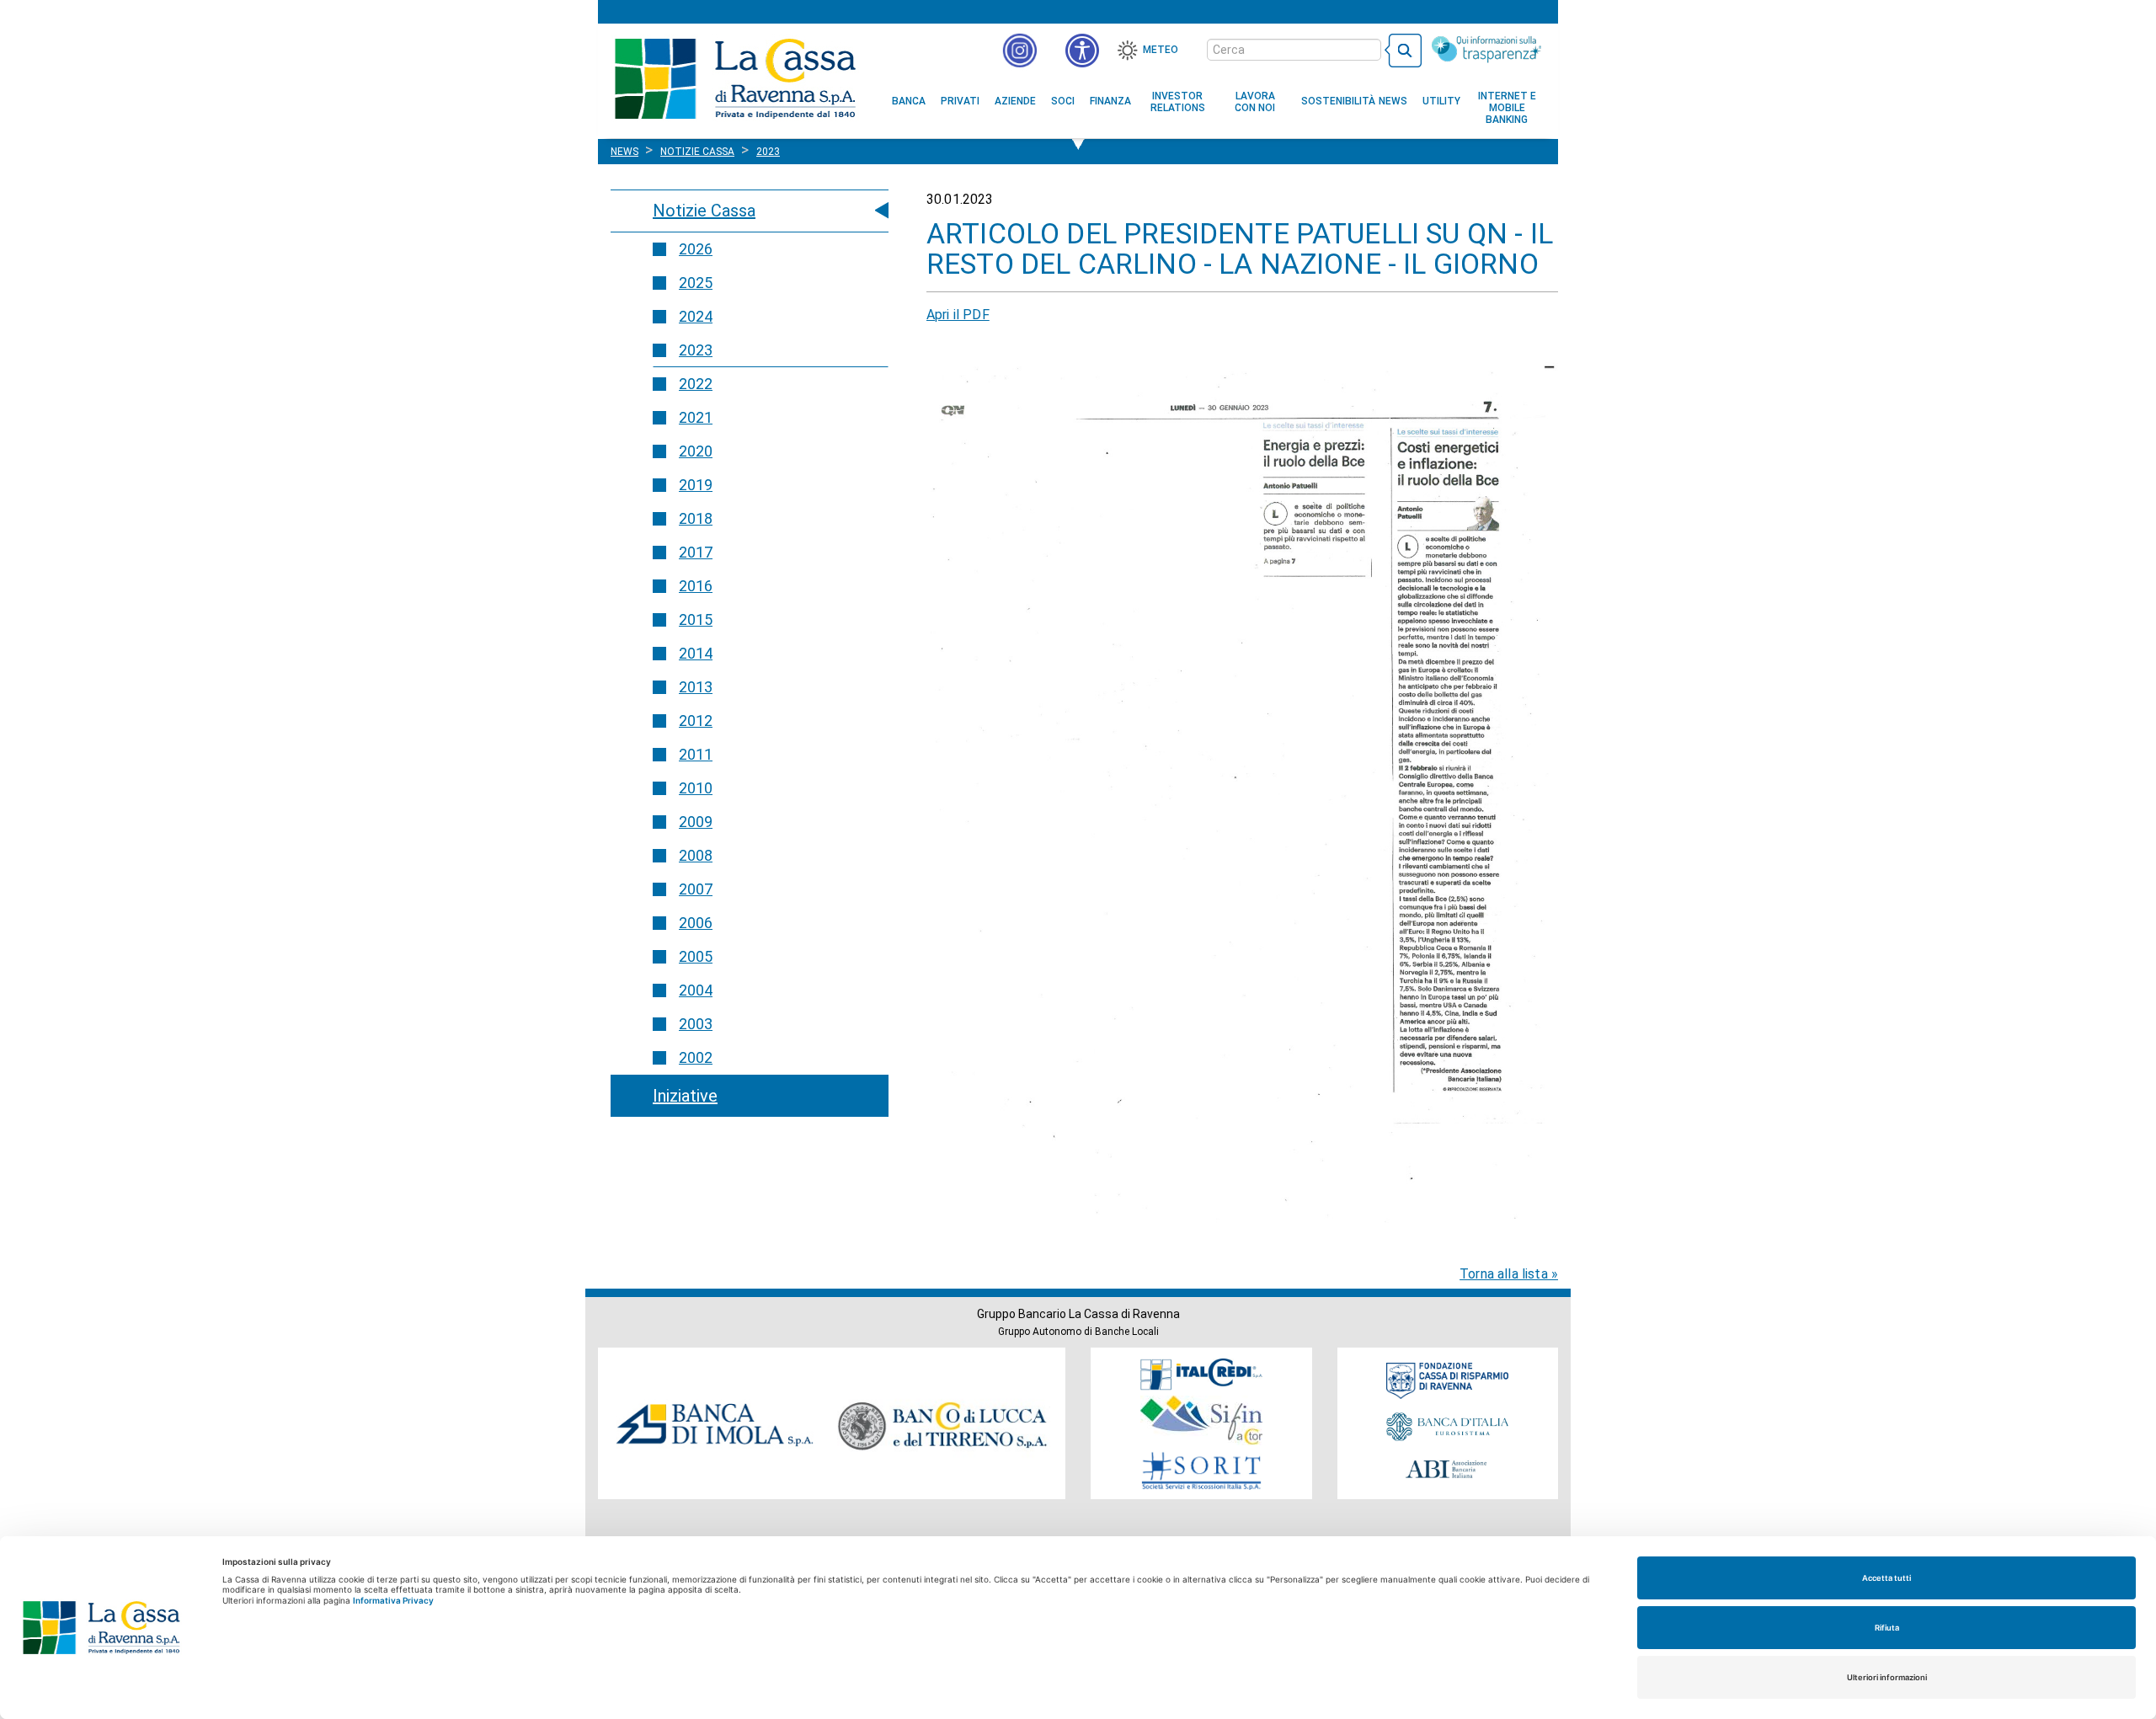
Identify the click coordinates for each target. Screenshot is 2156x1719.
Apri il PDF (958, 315)
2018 (696, 518)
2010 (696, 788)
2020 (696, 451)
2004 (696, 990)
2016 (696, 586)
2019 (696, 485)
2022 (696, 384)
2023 (696, 350)
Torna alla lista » (1509, 1274)
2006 (696, 923)
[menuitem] (909, 101)
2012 (696, 721)
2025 (696, 283)
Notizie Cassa (704, 211)
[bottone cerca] (1403, 51)
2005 (696, 956)
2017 (696, 552)
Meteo (1161, 50)
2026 (696, 249)
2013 (696, 687)
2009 (696, 822)
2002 (696, 1057)
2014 (696, 653)
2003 (696, 1024)
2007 (696, 889)
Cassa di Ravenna (735, 78)
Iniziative (685, 1096)
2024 (696, 316)
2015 (696, 619)
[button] (1082, 51)
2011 (696, 754)
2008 (696, 855)
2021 (696, 417)
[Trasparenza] (1486, 49)
